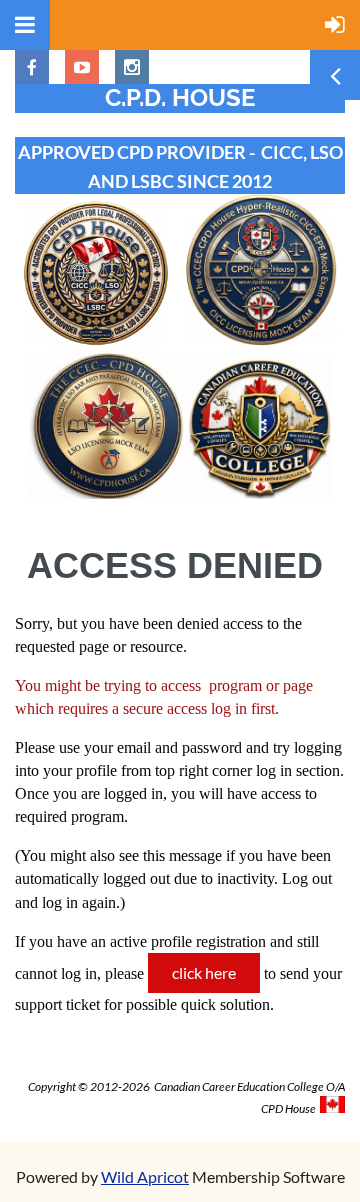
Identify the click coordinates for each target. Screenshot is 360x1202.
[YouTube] (82, 67)
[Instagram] (132, 67)
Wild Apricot (145, 1176)
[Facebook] (32, 67)
